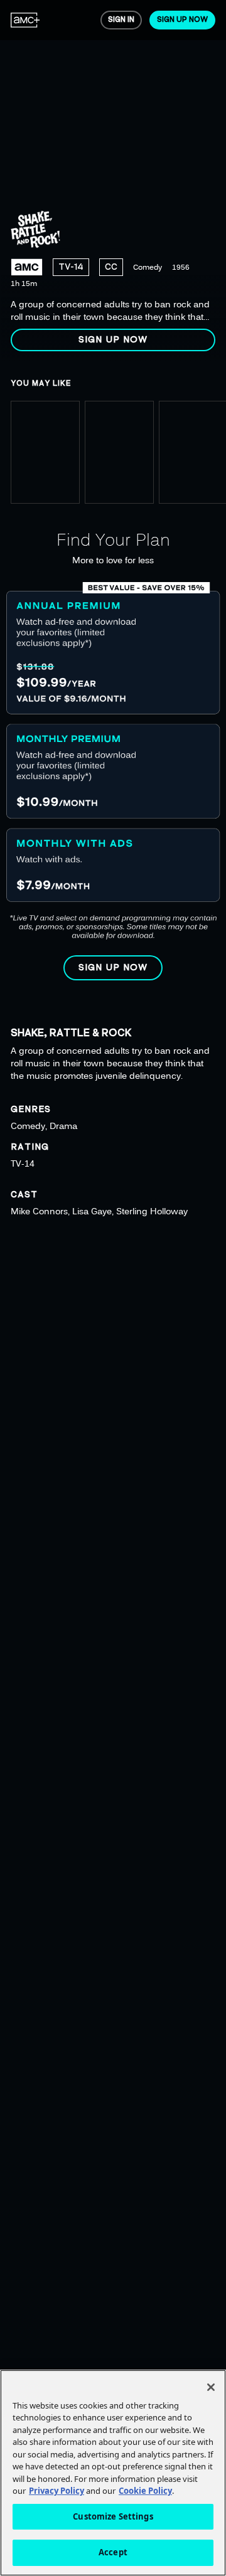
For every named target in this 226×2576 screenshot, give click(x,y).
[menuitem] (25, 20)
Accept (113, 2552)
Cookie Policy (145, 2491)
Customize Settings (113, 2516)
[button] (113, 340)
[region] (113, 181)
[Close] (211, 2387)
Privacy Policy (56, 2491)
